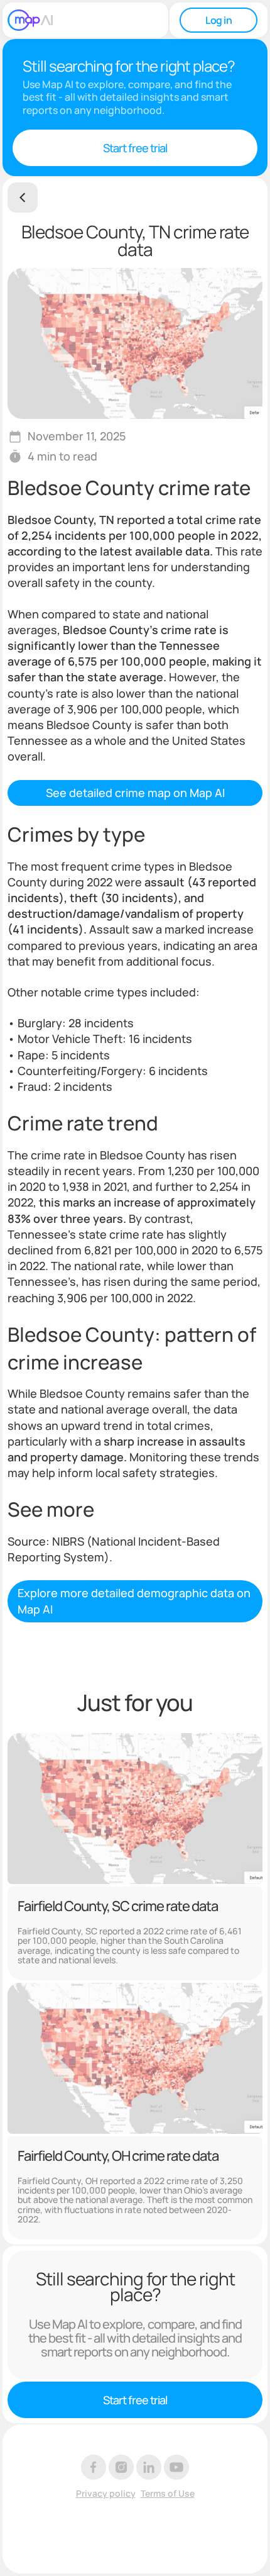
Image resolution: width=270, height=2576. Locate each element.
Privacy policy (106, 2494)
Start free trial (135, 148)
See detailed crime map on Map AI (135, 793)
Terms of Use (168, 2494)
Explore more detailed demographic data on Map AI (134, 1601)
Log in (219, 20)
